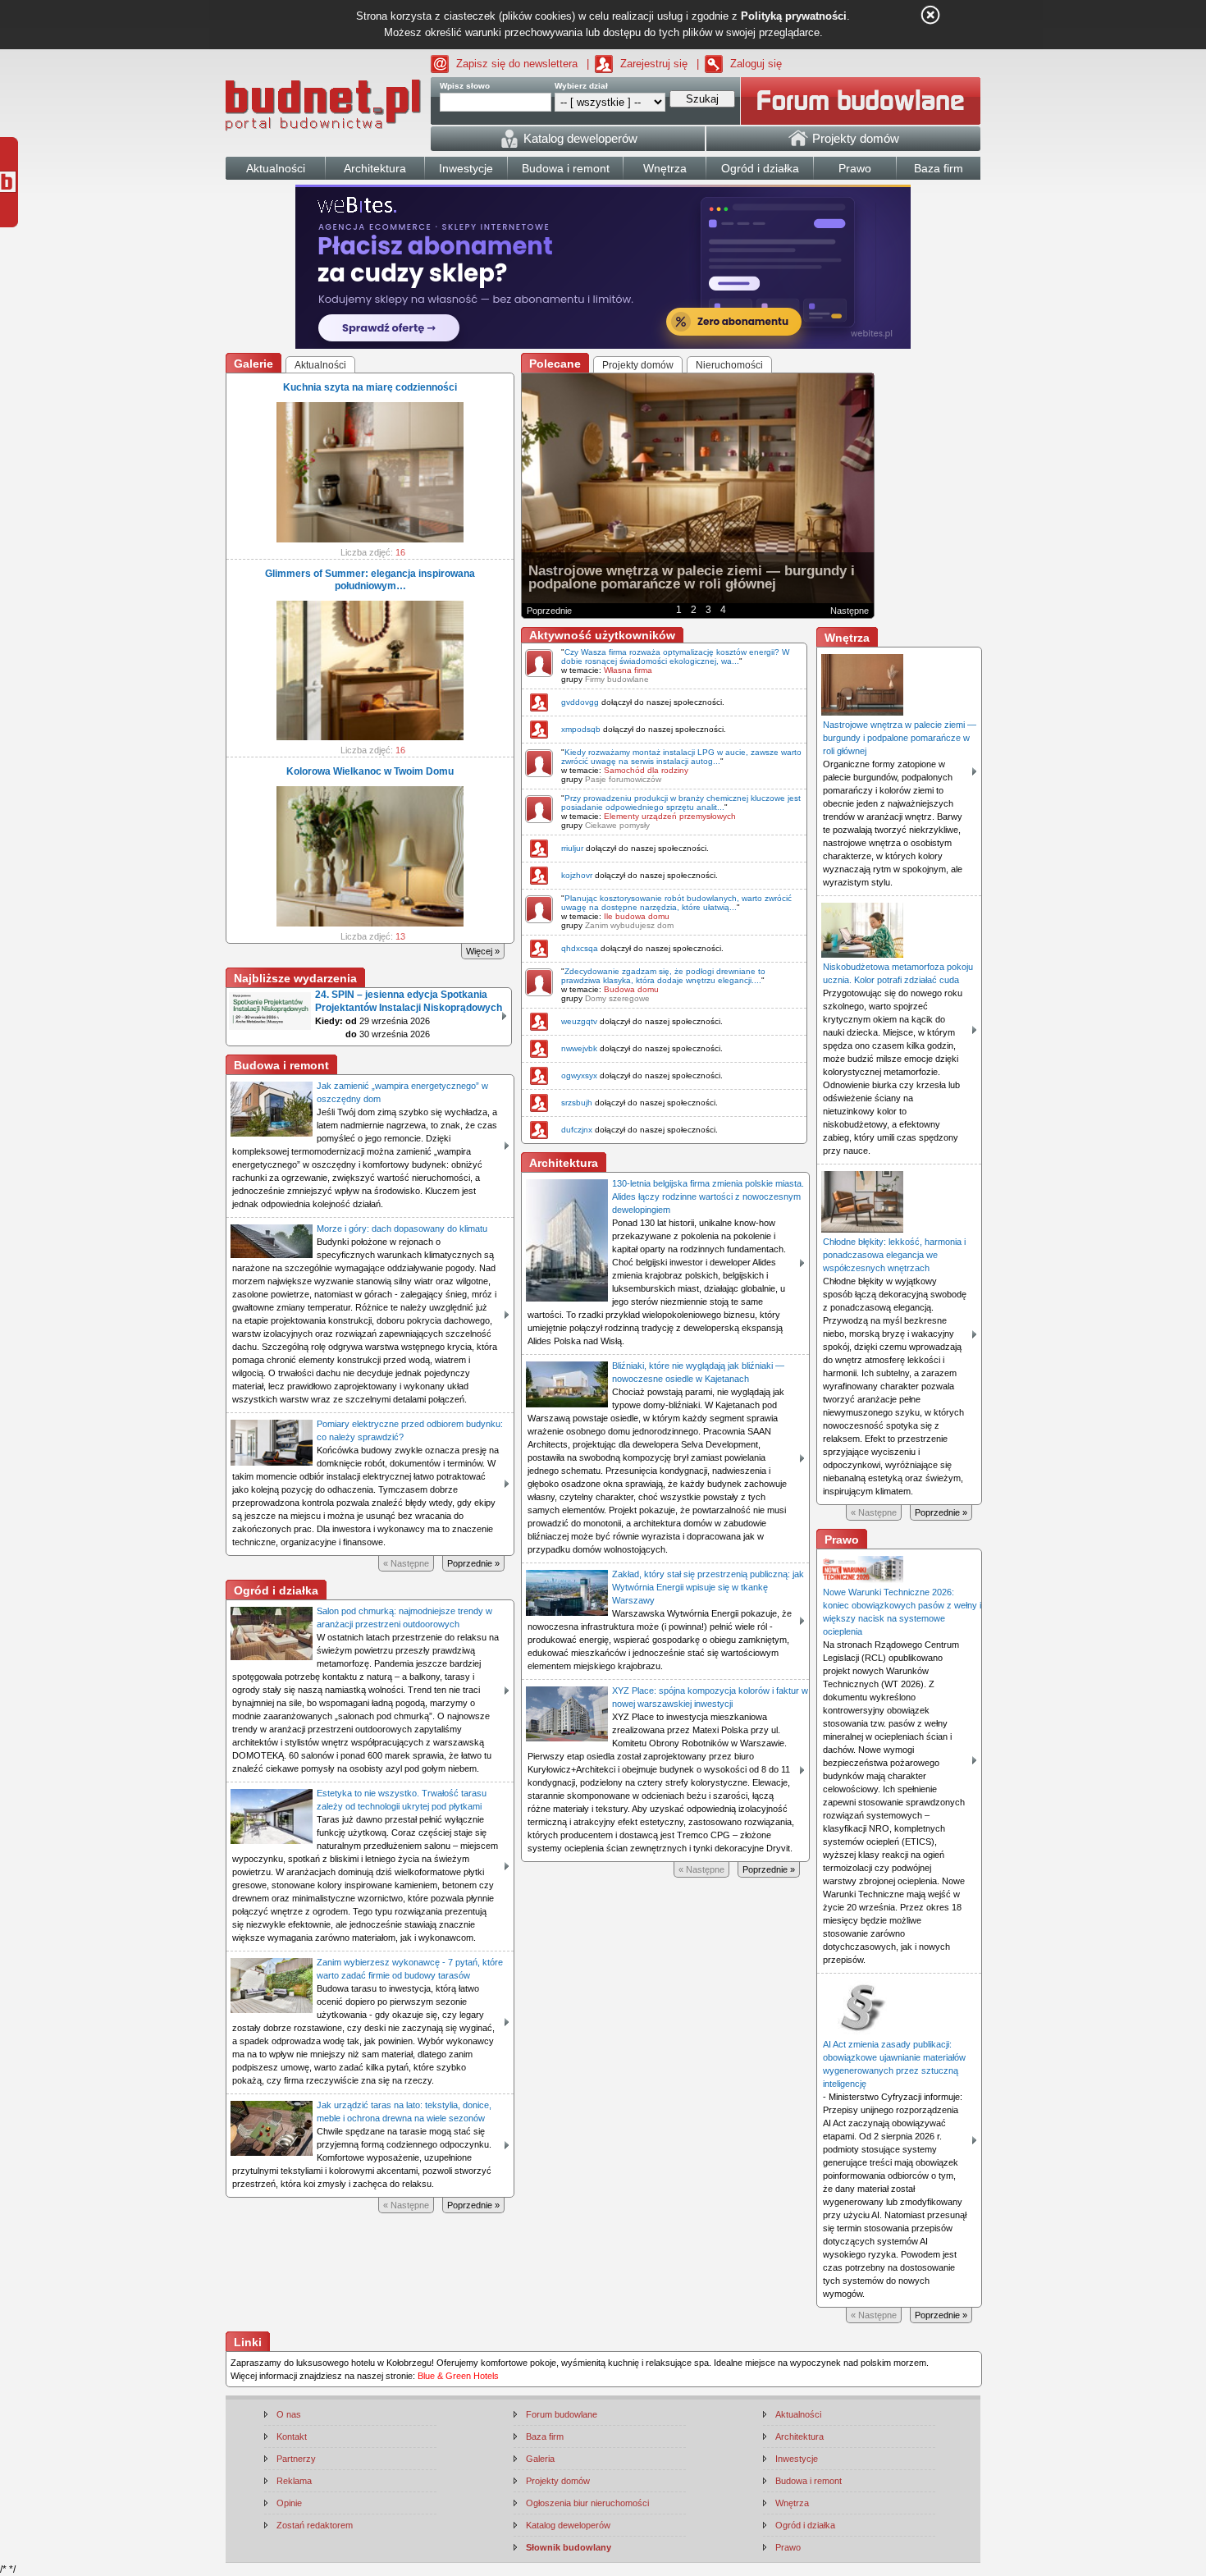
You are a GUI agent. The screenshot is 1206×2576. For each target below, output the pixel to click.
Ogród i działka (805, 2525)
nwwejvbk (579, 1048)
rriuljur (572, 848)
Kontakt (292, 2436)
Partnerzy (296, 2459)
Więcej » (483, 951)
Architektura (799, 2436)
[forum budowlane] (861, 101)
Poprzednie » (473, 1563)
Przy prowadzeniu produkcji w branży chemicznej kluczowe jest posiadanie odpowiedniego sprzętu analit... (681, 803)
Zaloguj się (756, 64)
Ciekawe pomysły (617, 825)
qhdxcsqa (580, 948)
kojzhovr (577, 875)
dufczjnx (577, 1130)
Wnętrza (792, 2503)
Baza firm (545, 2436)
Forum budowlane (562, 2414)
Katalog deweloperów (568, 2525)
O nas (289, 2414)
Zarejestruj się (654, 64)
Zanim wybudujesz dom (629, 925)
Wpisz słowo (465, 86)
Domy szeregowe (617, 998)
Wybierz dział (581, 86)
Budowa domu (631, 989)
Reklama (294, 2481)
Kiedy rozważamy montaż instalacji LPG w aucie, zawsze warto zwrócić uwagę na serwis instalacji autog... (681, 757)
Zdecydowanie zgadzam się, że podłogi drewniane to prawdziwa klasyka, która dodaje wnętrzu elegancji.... (663, 976)
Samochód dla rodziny (646, 770)
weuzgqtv (579, 1021)
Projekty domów (558, 2481)
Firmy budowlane (617, 679)
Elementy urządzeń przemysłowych (670, 816)
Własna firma (628, 670)
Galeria (540, 2459)
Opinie (289, 2503)
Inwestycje (797, 2459)
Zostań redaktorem (315, 2525)
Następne (850, 611)
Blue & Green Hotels (458, 2376)
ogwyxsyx (579, 1075)
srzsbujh (577, 1103)
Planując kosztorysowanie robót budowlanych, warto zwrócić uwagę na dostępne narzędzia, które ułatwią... (676, 903)
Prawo (788, 2547)
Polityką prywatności (794, 16)
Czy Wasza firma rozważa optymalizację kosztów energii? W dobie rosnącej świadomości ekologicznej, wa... (675, 657)
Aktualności (798, 2414)
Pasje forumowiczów (623, 779)
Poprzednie (549, 611)
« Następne (406, 1563)
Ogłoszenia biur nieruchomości (587, 2503)
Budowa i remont (809, 2481)
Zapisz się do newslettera (517, 64)
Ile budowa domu (637, 916)
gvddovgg (580, 702)
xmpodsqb (581, 729)
